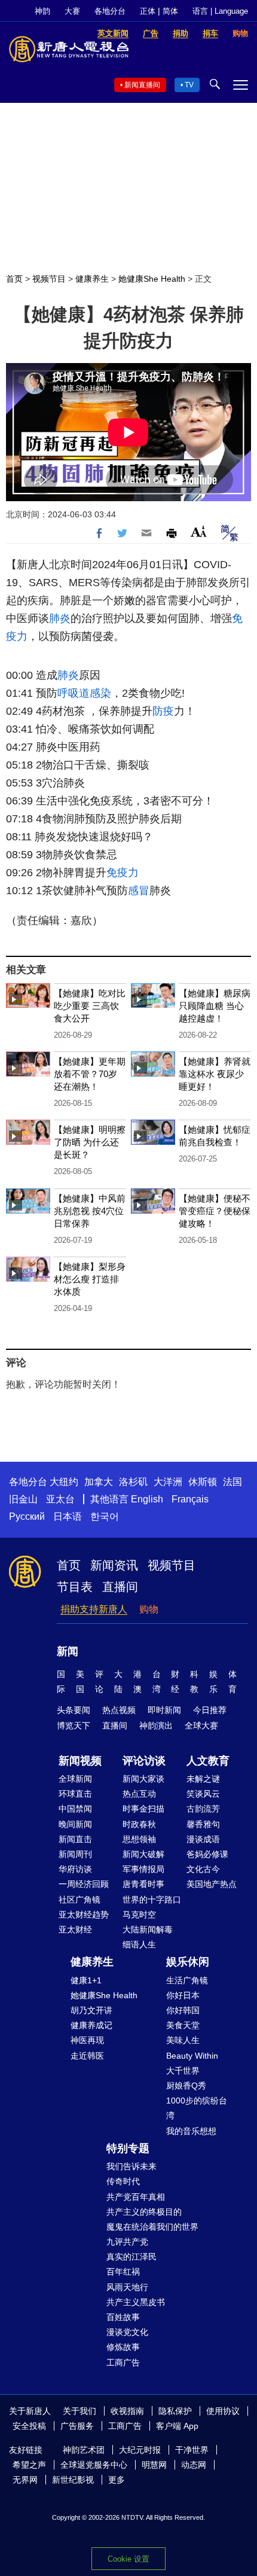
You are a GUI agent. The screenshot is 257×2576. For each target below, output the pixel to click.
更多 (117, 2480)
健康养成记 (91, 2025)
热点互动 (139, 1794)
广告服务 (77, 2426)
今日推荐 (210, 1710)
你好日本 (183, 1995)
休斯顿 (203, 1482)
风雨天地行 (127, 2287)
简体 (170, 11)
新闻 (68, 1651)
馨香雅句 (203, 1824)
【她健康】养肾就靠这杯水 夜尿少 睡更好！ (215, 1074)
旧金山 (23, 1499)
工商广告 (123, 2362)
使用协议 (223, 2411)
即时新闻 (164, 1710)
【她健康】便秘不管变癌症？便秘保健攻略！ (215, 1211)
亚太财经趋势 (84, 1915)
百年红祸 (123, 2272)
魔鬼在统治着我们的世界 (152, 2227)
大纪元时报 (140, 2450)
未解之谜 (203, 1779)
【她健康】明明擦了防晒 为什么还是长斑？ (90, 1142)
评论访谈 (144, 1761)
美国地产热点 (212, 1884)
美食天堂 (183, 2025)
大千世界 (183, 2071)
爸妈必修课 (207, 1854)
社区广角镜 (79, 1900)
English (147, 1499)
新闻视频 (80, 1761)
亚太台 (60, 1499)
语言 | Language (220, 11)
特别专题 (128, 2148)
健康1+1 (86, 1980)
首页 (14, 279)
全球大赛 (201, 1726)
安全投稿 (29, 2426)
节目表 (75, 1587)
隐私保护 (175, 2411)
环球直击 (75, 1794)
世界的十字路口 (152, 1900)
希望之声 (29, 2465)
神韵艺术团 (84, 2450)
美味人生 (183, 2040)
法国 (232, 1482)
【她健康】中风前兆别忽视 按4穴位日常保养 (90, 1211)
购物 (149, 1609)
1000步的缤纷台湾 (197, 2108)
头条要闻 (74, 1710)
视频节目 (49, 279)
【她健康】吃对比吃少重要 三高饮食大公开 (90, 1006)
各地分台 (110, 11)
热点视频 (119, 1710)
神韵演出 (156, 1726)
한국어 (105, 1516)
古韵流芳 (203, 1809)
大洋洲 (168, 1482)
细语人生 (139, 1944)
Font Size (199, 531)
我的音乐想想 (191, 2131)
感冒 (139, 891)
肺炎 (60, 618)
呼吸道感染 (84, 693)
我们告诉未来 (131, 2166)
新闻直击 (75, 1839)
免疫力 (123, 873)
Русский (27, 1516)
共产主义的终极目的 (144, 2212)
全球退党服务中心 (94, 2465)
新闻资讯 (114, 1565)
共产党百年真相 (136, 2197)
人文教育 (208, 1761)
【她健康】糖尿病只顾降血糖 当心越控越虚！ (215, 1006)
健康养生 (92, 279)
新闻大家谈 (143, 1779)
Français (190, 1499)
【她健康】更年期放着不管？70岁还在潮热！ (90, 1074)
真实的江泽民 (131, 2257)
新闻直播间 (142, 85)
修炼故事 (123, 2347)
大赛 (72, 11)
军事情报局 (143, 1869)
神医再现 (87, 2040)
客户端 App (177, 2426)
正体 (148, 11)
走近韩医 (87, 2056)
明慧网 (154, 2465)
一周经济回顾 (84, 1884)
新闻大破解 (143, 1854)
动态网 (194, 2465)
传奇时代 (123, 2181)
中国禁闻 (75, 1809)
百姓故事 (123, 2317)
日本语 (68, 1516)
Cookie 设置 (128, 2559)
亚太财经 (75, 1929)
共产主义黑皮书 (136, 2302)
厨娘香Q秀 (186, 2086)
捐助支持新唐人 (94, 1609)
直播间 (120, 1587)
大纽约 (64, 1482)
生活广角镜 (187, 1980)
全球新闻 (75, 1779)
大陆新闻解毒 (148, 1929)
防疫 (163, 711)
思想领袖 (139, 1839)
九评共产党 (127, 2242)
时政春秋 (139, 1824)
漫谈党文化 (127, 2332)
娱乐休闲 (188, 1962)
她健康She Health (152, 279)
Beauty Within (192, 2056)
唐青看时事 (143, 1884)
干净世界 (192, 2450)
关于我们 (79, 2411)
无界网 (25, 2480)
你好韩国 (183, 2010)
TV (189, 85)
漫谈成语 (203, 1839)
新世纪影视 (73, 2480)
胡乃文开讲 (91, 2010)
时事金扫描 (143, 1809)
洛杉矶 (133, 1482)
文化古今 (203, 1869)
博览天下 (74, 1726)
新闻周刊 (75, 1854)
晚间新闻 (75, 1824)
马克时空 (139, 1915)
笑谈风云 (203, 1794)
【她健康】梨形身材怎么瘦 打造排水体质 (90, 1279)
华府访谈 (75, 1869)
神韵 (42, 11)
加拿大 (99, 1482)
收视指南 (127, 2411)
